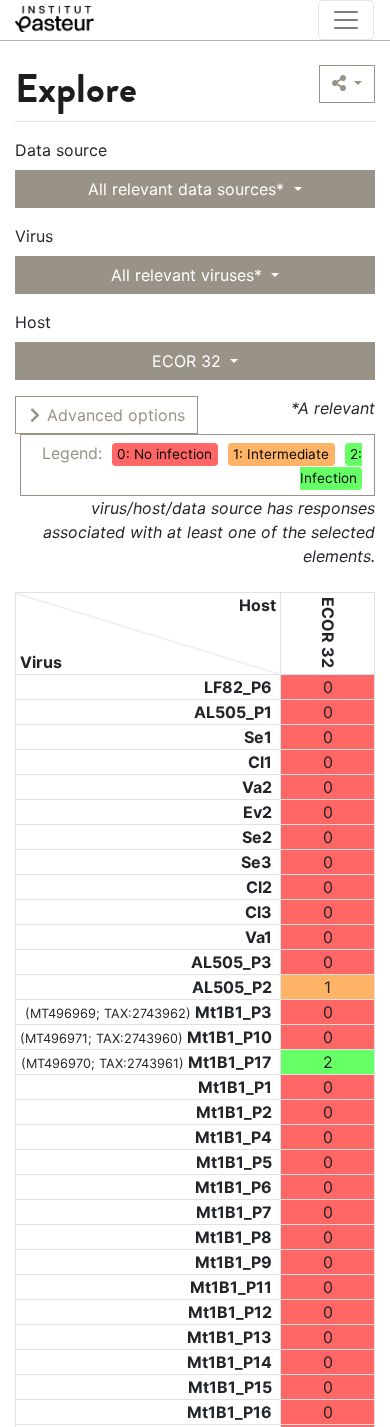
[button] (347, 84)
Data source (61, 150)
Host (33, 322)
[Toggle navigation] (346, 20)
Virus (34, 236)
